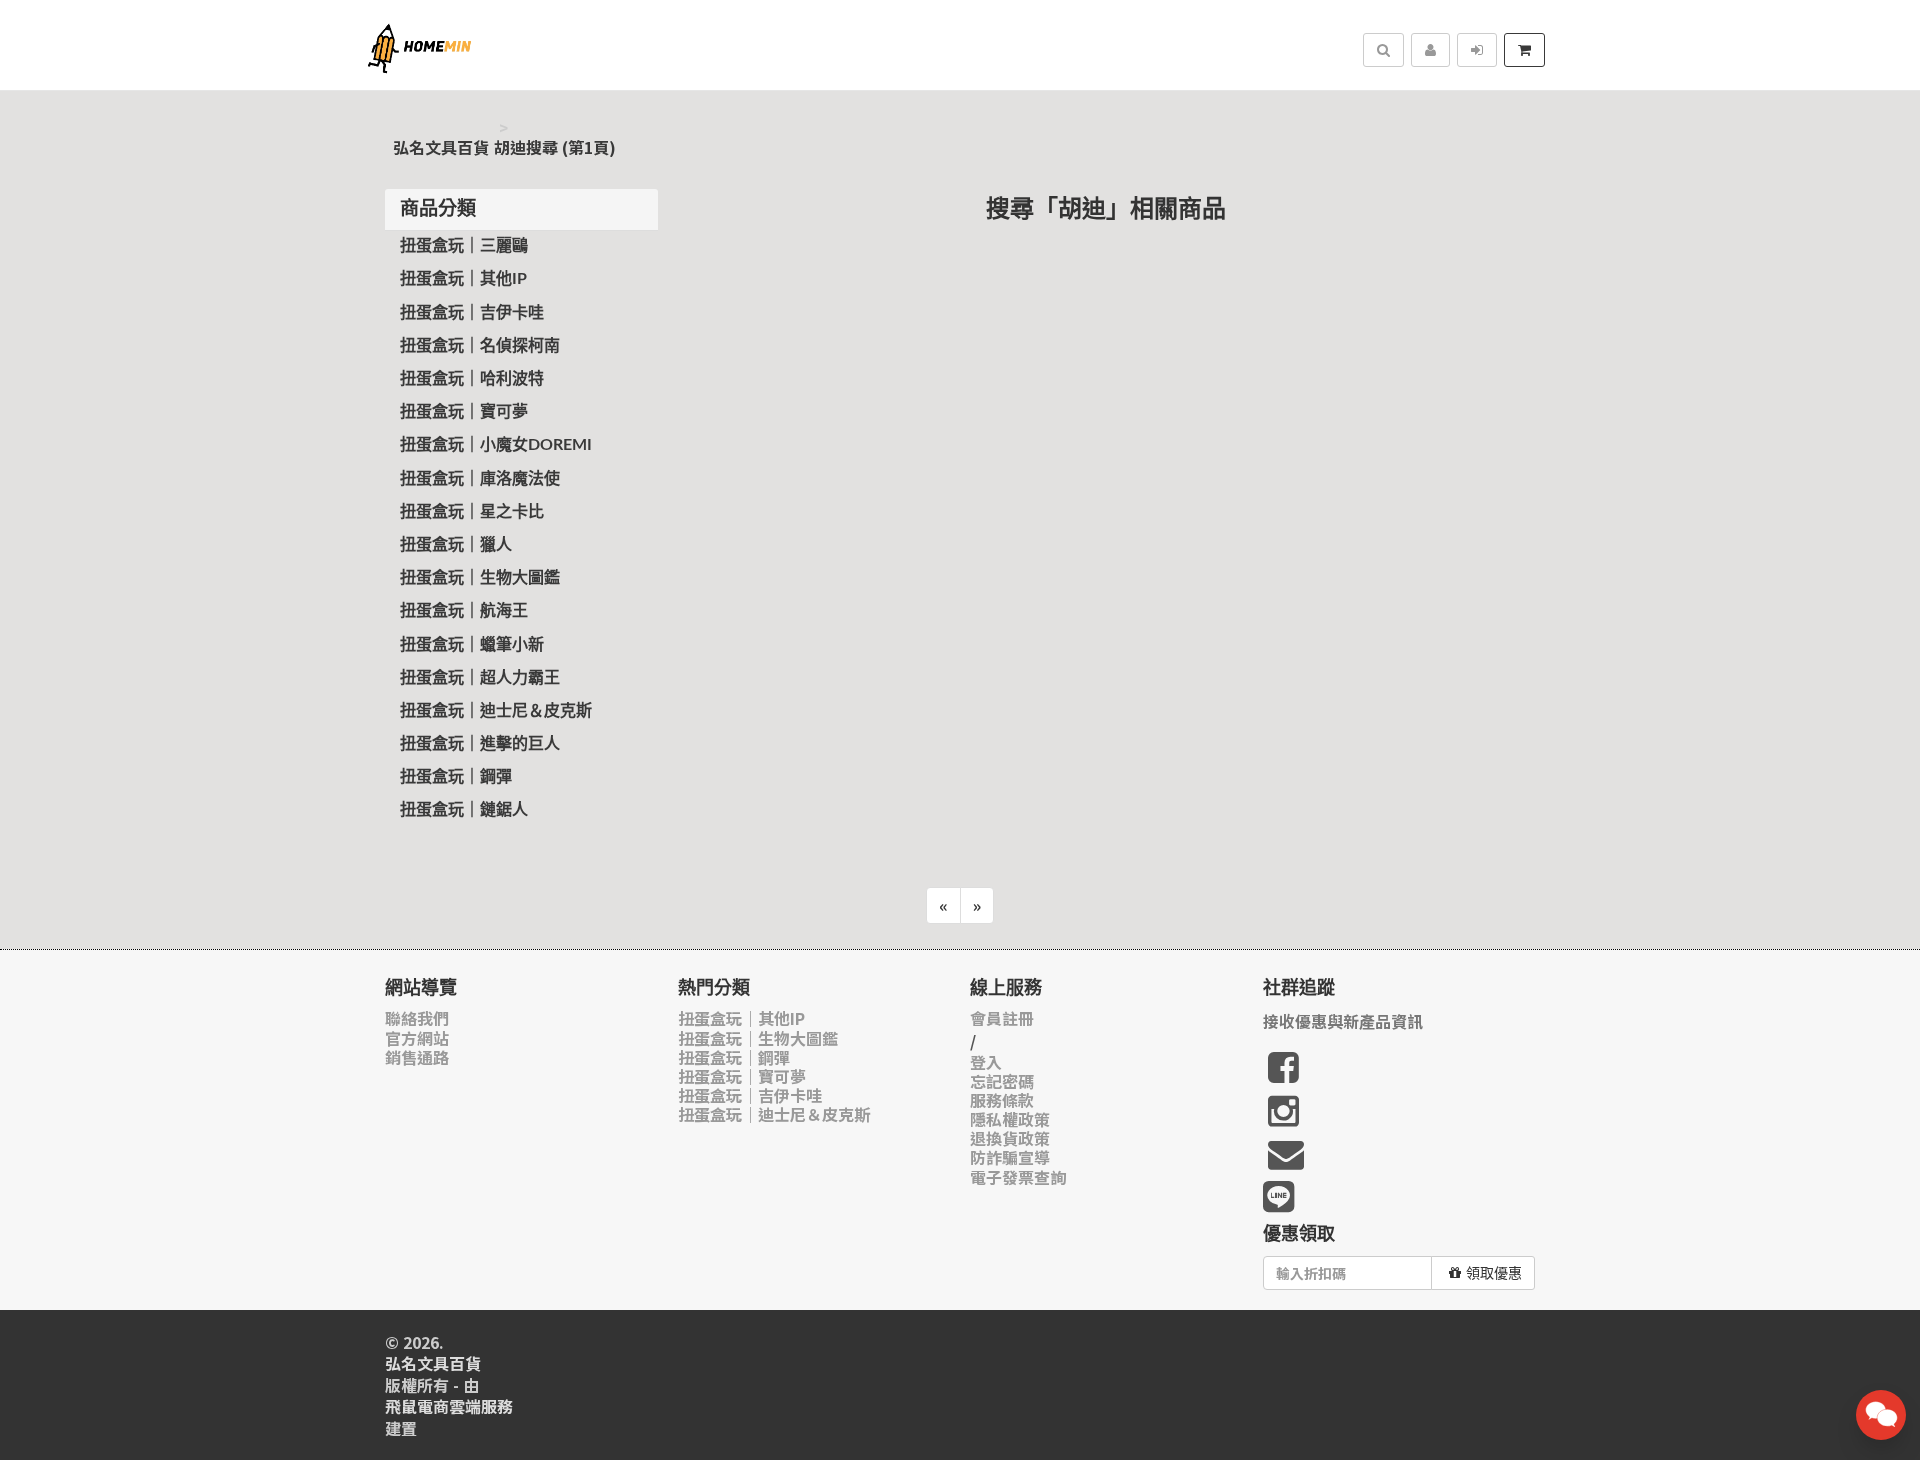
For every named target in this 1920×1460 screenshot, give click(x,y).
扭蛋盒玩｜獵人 (456, 545)
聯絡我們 (417, 1018)
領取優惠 (1494, 1273)
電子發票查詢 (1018, 1177)
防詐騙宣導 (1010, 1157)
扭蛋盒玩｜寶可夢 (464, 412)
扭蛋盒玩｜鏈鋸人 (464, 810)
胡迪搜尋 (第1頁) (555, 147)
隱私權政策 (1010, 1119)
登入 (986, 1062)
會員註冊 (1002, 1018)
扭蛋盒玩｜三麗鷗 (464, 246)
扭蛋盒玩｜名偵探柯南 (480, 346)
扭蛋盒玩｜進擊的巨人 (480, 744)
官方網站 (417, 1038)
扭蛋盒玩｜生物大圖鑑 (480, 578)
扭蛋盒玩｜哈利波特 (472, 379)
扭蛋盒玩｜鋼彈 (456, 777)
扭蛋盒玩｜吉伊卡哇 (472, 313)
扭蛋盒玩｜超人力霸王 (480, 678)
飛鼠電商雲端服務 (449, 1406)
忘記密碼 (1002, 1081)
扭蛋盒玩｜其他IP (463, 279)
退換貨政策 (1010, 1138)
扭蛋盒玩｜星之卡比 (472, 512)
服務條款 (1002, 1100)
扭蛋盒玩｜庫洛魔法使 (480, 479)
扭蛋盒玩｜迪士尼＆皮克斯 (496, 711)
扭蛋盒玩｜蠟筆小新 (472, 645)
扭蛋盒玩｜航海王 (464, 611)
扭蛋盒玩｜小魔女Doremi (496, 445)
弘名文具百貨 (441, 147)
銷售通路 (417, 1057)
